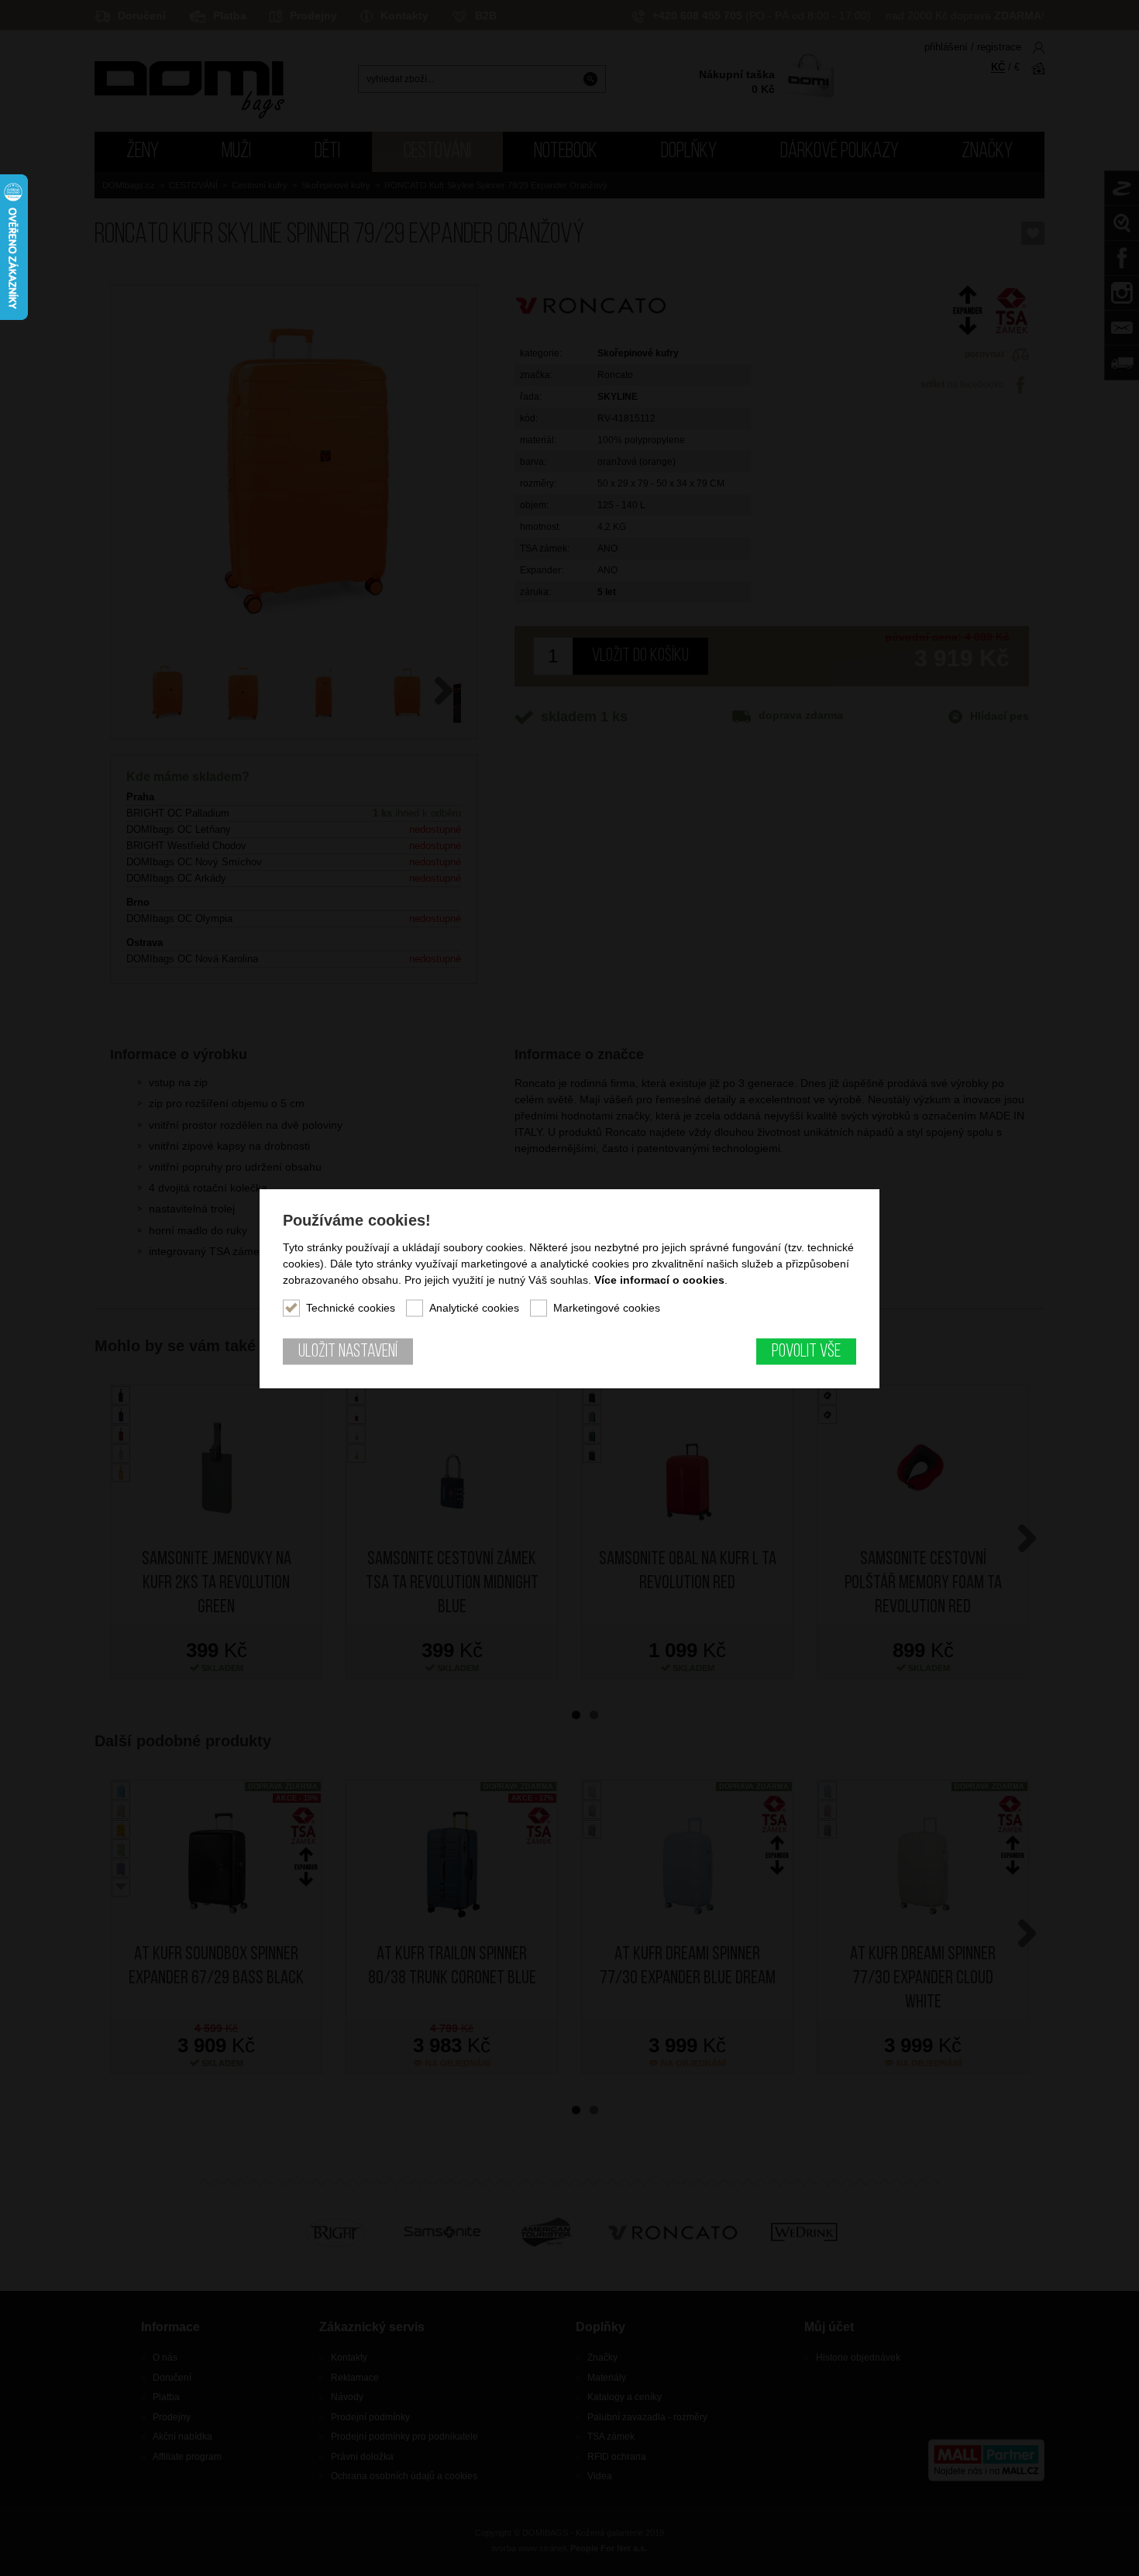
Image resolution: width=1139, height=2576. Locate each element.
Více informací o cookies (659, 1279)
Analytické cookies (474, 1307)
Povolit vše (806, 1351)
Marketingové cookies (607, 1307)
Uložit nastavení (348, 1351)
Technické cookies (351, 1307)
